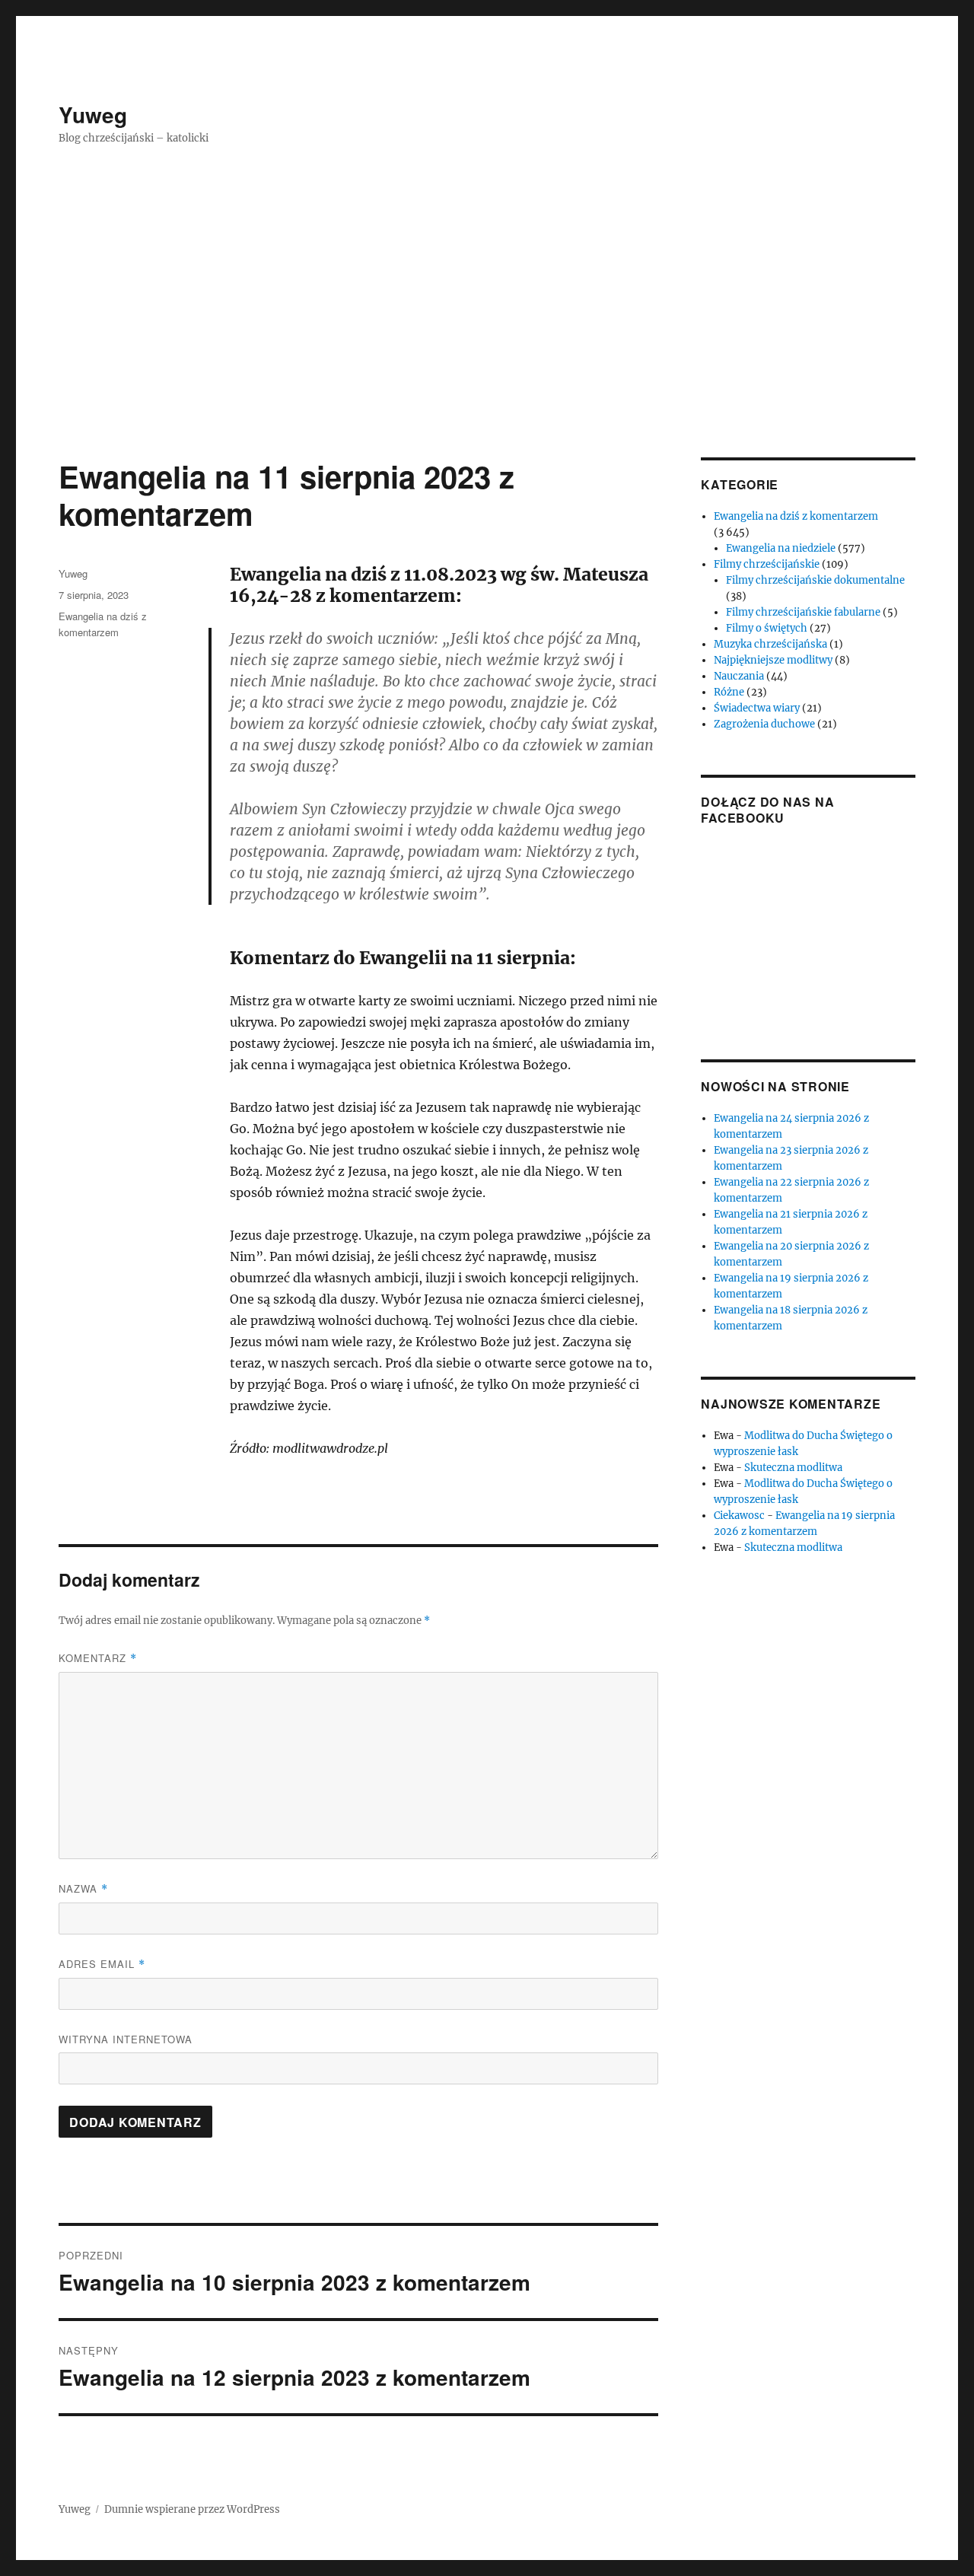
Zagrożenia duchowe (764, 724)
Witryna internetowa (126, 2039)
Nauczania (739, 676)
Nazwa (83, 1888)
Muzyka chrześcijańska (770, 644)
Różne (729, 692)
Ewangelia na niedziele (781, 548)
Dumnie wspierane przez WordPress (192, 2509)
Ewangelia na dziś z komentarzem (796, 516)
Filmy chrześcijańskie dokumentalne (815, 580)
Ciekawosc (739, 1516)
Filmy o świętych (767, 628)
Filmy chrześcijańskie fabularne (803, 612)
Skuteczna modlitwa (793, 1468)
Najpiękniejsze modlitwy (773, 660)
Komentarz (98, 1658)
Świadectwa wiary (757, 708)
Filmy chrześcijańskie (767, 564)
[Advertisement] (487, 345)
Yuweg (93, 115)
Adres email (102, 1964)
